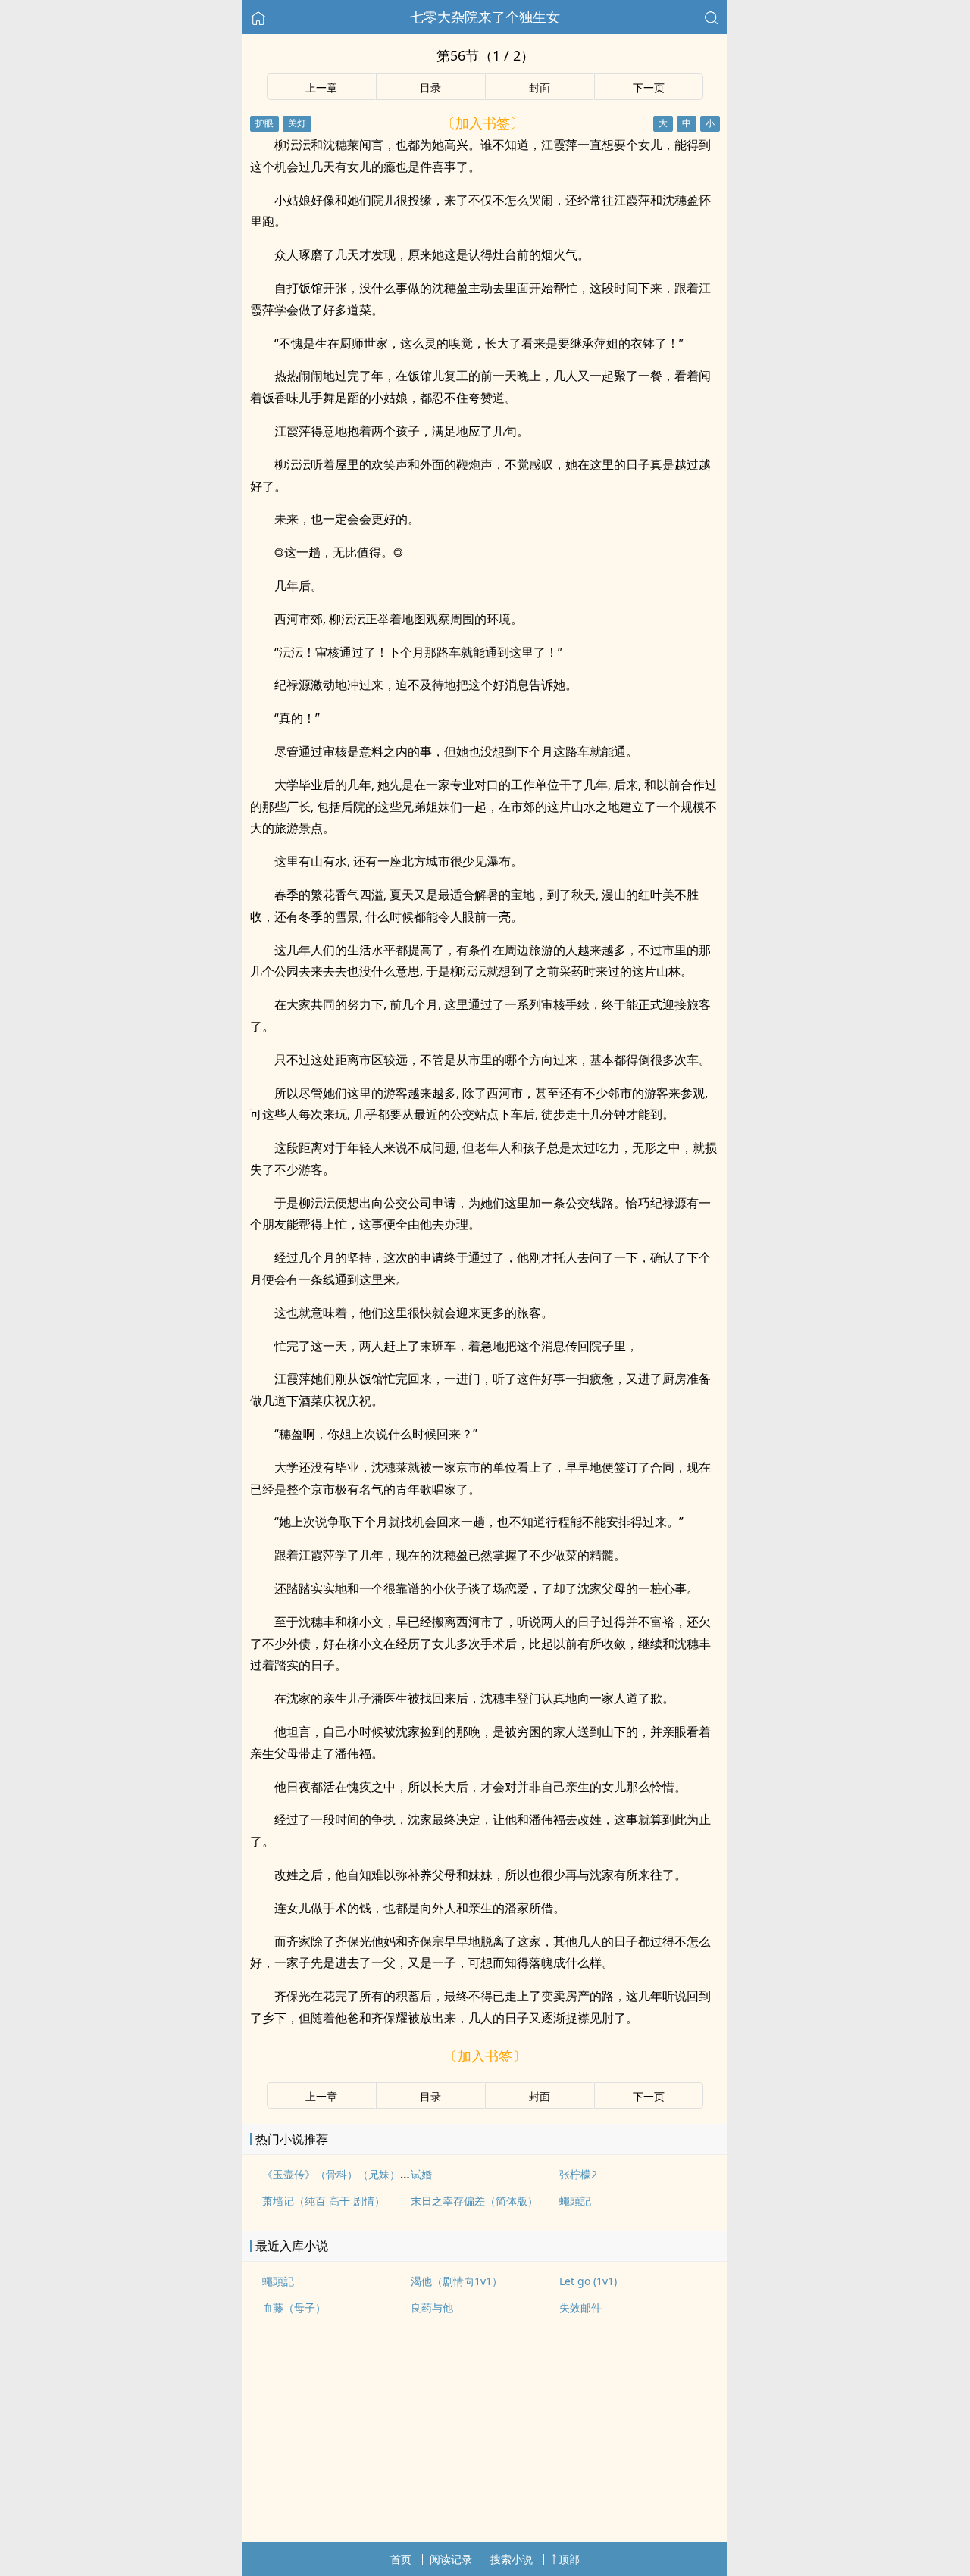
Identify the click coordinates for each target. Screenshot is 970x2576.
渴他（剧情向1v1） (457, 2281)
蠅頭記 (575, 2201)
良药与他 (432, 2307)
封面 (540, 87)
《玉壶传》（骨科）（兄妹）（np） (349, 2174)
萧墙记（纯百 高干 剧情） (324, 2201)
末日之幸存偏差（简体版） (474, 2201)
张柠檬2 (578, 2174)
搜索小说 (512, 2559)
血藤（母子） (294, 2307)
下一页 (649, 87)
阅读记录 (451, 2559)
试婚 (421, 2174)
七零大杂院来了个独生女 (485, 17)
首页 (401, 2559)
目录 (430, 87)
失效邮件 (580, 2307)
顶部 (569, 2559)
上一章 (321, 87)
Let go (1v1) (588, 2281)
